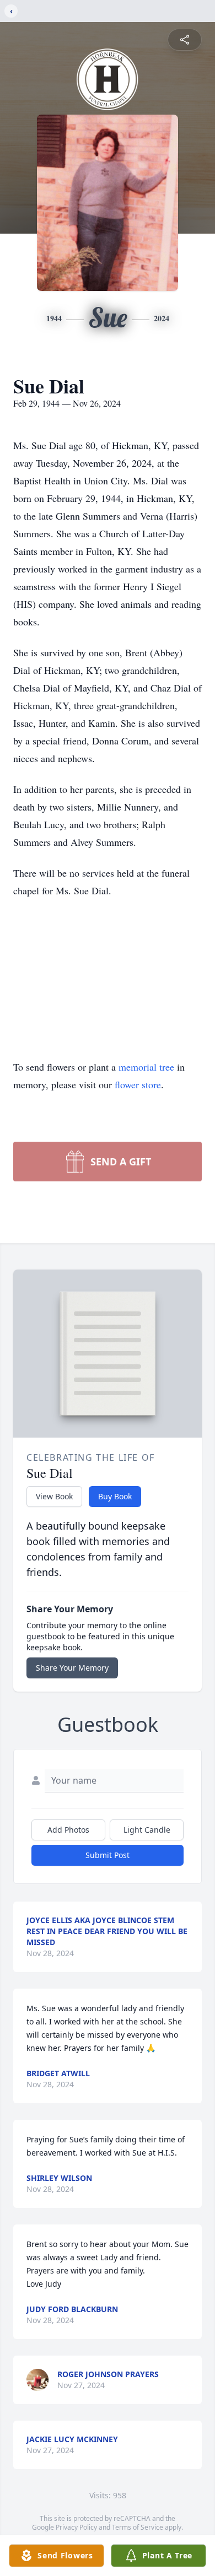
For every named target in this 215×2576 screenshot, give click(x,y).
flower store (138, 1084)
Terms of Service (138, 2527)
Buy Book (115, 1496)
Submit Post (108, 1855)
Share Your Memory (72, 1668)
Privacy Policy (76, 2527)
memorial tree (146, 1067)
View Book (54, 1496)
